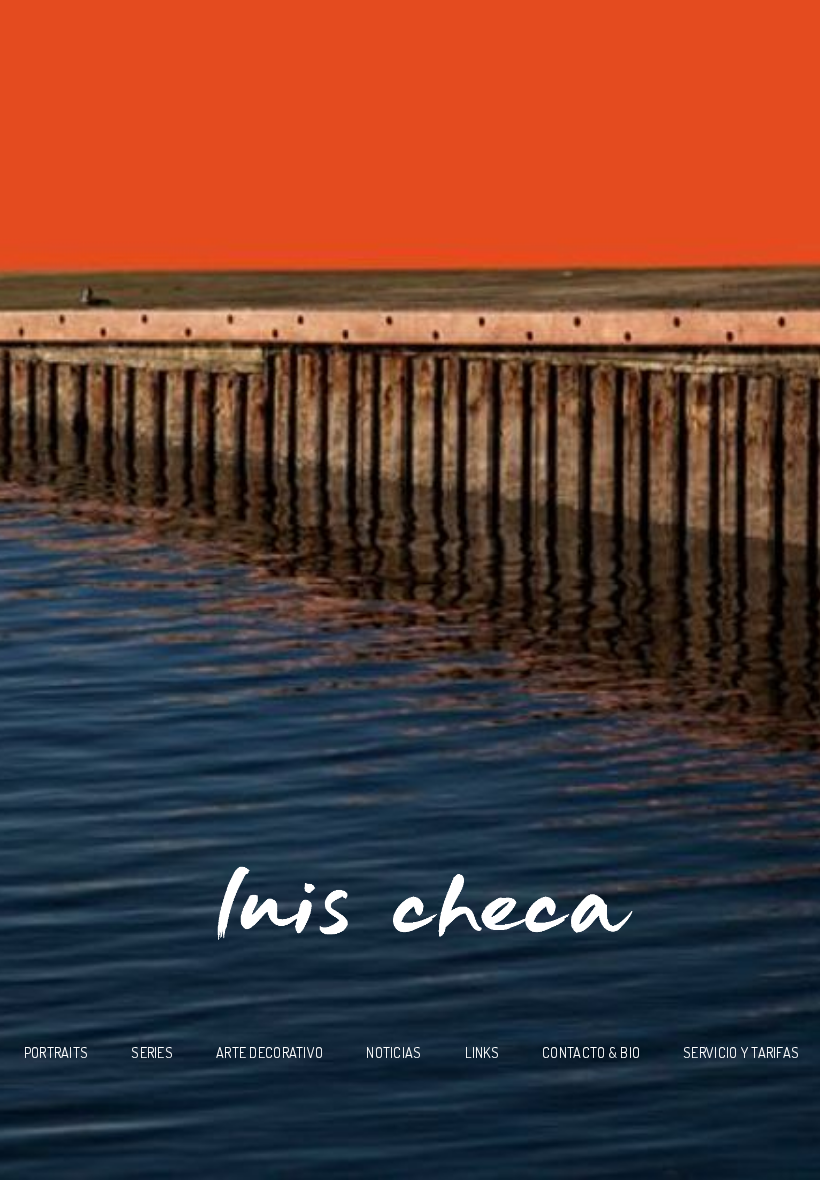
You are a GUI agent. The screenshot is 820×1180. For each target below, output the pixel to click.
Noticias (393, 1052)
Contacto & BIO (591, 1052)
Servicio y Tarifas (741, 1052)
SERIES (152, 1052)
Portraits (56, 1052)
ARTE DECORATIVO (269, 1052)
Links (482, 1052)
